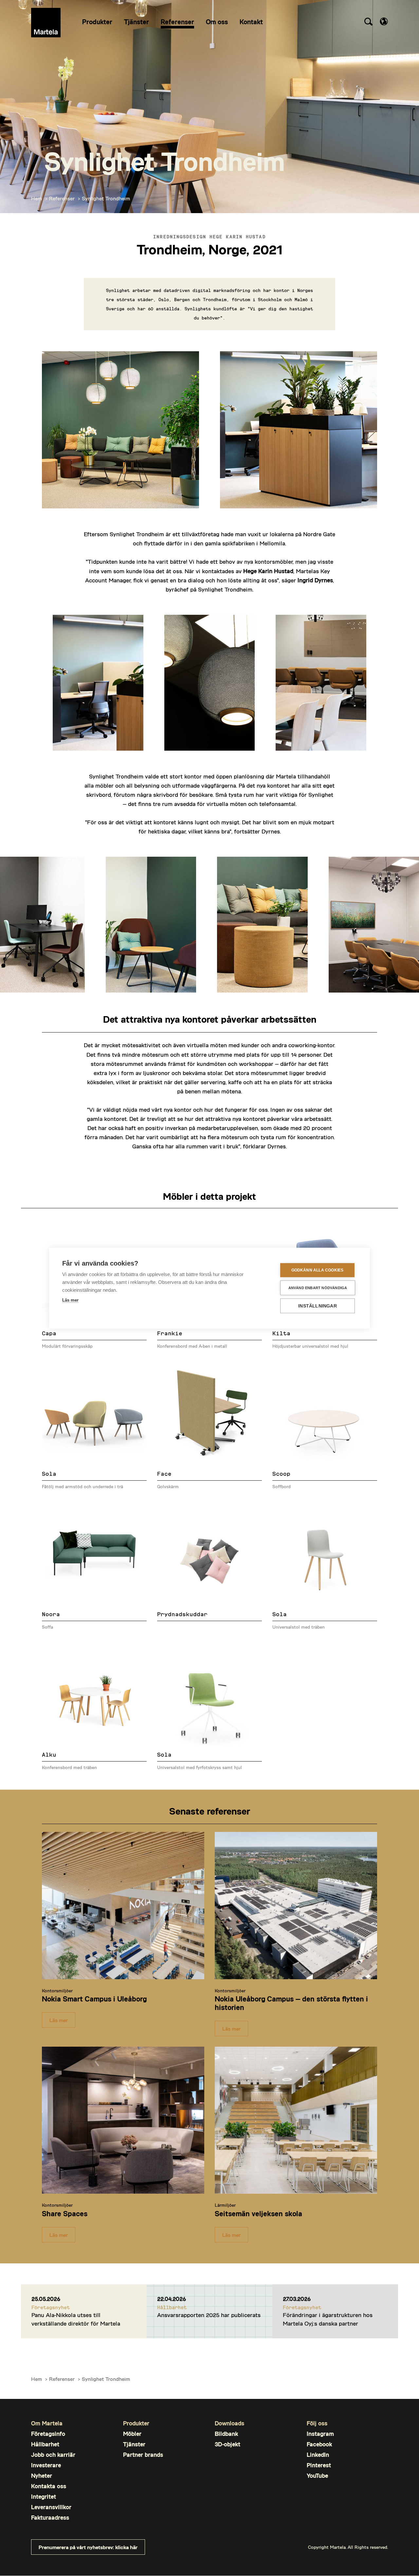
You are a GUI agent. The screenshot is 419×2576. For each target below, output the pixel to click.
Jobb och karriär (53, 2455)
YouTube (317, 2476)
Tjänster (134, 2444)
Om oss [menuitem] (217, 22)
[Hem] (46, 23)
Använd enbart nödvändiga (318, 1288)
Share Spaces (65, 2213)
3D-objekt (228, 2444)
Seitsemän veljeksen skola (258, 2213)
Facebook (319, 2444)
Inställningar (318, 1306)
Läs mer (59, 2020)
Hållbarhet (45, 2444)
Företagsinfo (48, 2434)
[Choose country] (384, 21)
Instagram (320, 2434)
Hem (36, 198)
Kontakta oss (49, 2486)
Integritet (44, 2497)
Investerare (46, 2465)
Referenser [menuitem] (177, 22)
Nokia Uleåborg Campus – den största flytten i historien (291, 2003)
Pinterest (319, 2465)
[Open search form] (368, 23)
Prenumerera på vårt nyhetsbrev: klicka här (88, 2547)
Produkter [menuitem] (97, 22)
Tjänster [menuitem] (137, 22)
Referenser (62, 198)
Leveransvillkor (51, 2507)
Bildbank (226, 2434)
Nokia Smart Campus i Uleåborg (94, 1999)
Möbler (132, 2434)
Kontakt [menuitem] (251, 22)
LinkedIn (318, 2455)
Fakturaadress (50, 2518)
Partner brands (143, 2455)
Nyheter (42, 2476)
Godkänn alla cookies (318, 1270)
